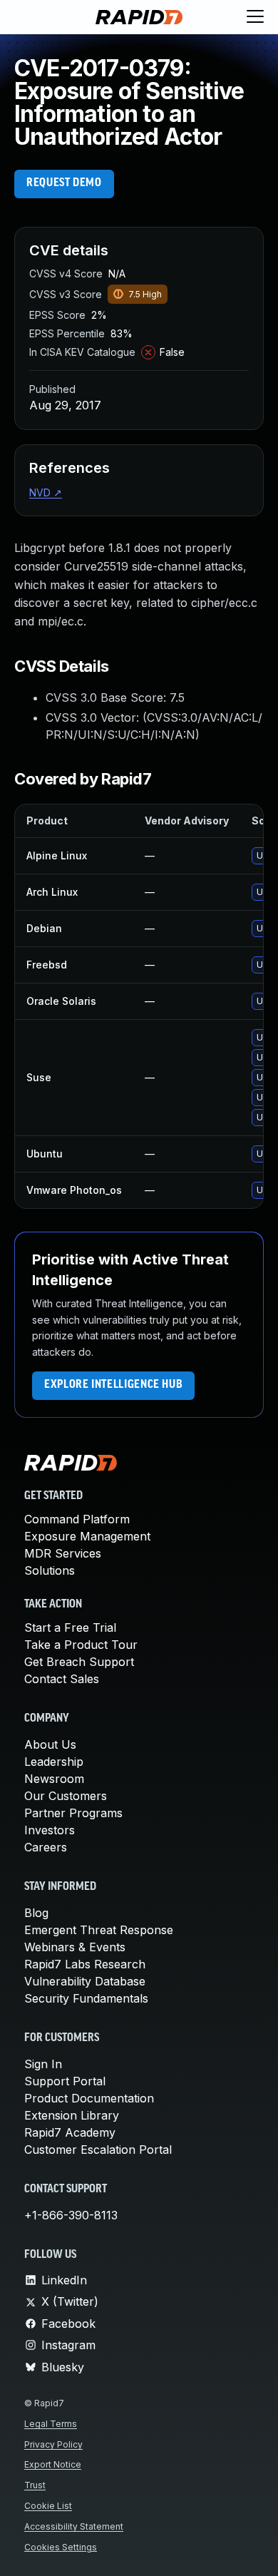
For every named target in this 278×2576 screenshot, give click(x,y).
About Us (50, 1744)
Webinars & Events (75, 1947)
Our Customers (66, 1796)
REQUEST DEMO (64, 183)
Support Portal (65, 2081)
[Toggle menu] (255, 17)
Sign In (43, 2064)
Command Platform (77, 1519)
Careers (46, 1847)
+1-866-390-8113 (71, 2215)
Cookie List (48, 2506)
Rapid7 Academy (70, 2132)
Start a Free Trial (70, 1627)
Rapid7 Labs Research (85, 1964)
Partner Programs (73, 1813)
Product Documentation (89, 2098)
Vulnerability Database (85, 1981)
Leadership (54, 1762)
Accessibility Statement (74, 2526)
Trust (35, 2485)
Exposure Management (87, 1536)
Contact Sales (62, 1679)
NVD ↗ (46, 492)
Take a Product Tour (81, 1645)
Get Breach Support (79, 1662)
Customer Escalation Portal (98, 2150)
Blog (36, 1913)
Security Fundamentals (86, 1998)
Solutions (50, 1570)
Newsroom (54, 1779)
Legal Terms (51, 2424)
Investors (50, 1830)
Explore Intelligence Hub (113, 1385)
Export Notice (53, 2464)
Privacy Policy (53, 2444)
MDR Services (63, 1553)
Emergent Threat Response (99, 1930)
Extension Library (72, 2115)
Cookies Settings (61, 2547)
